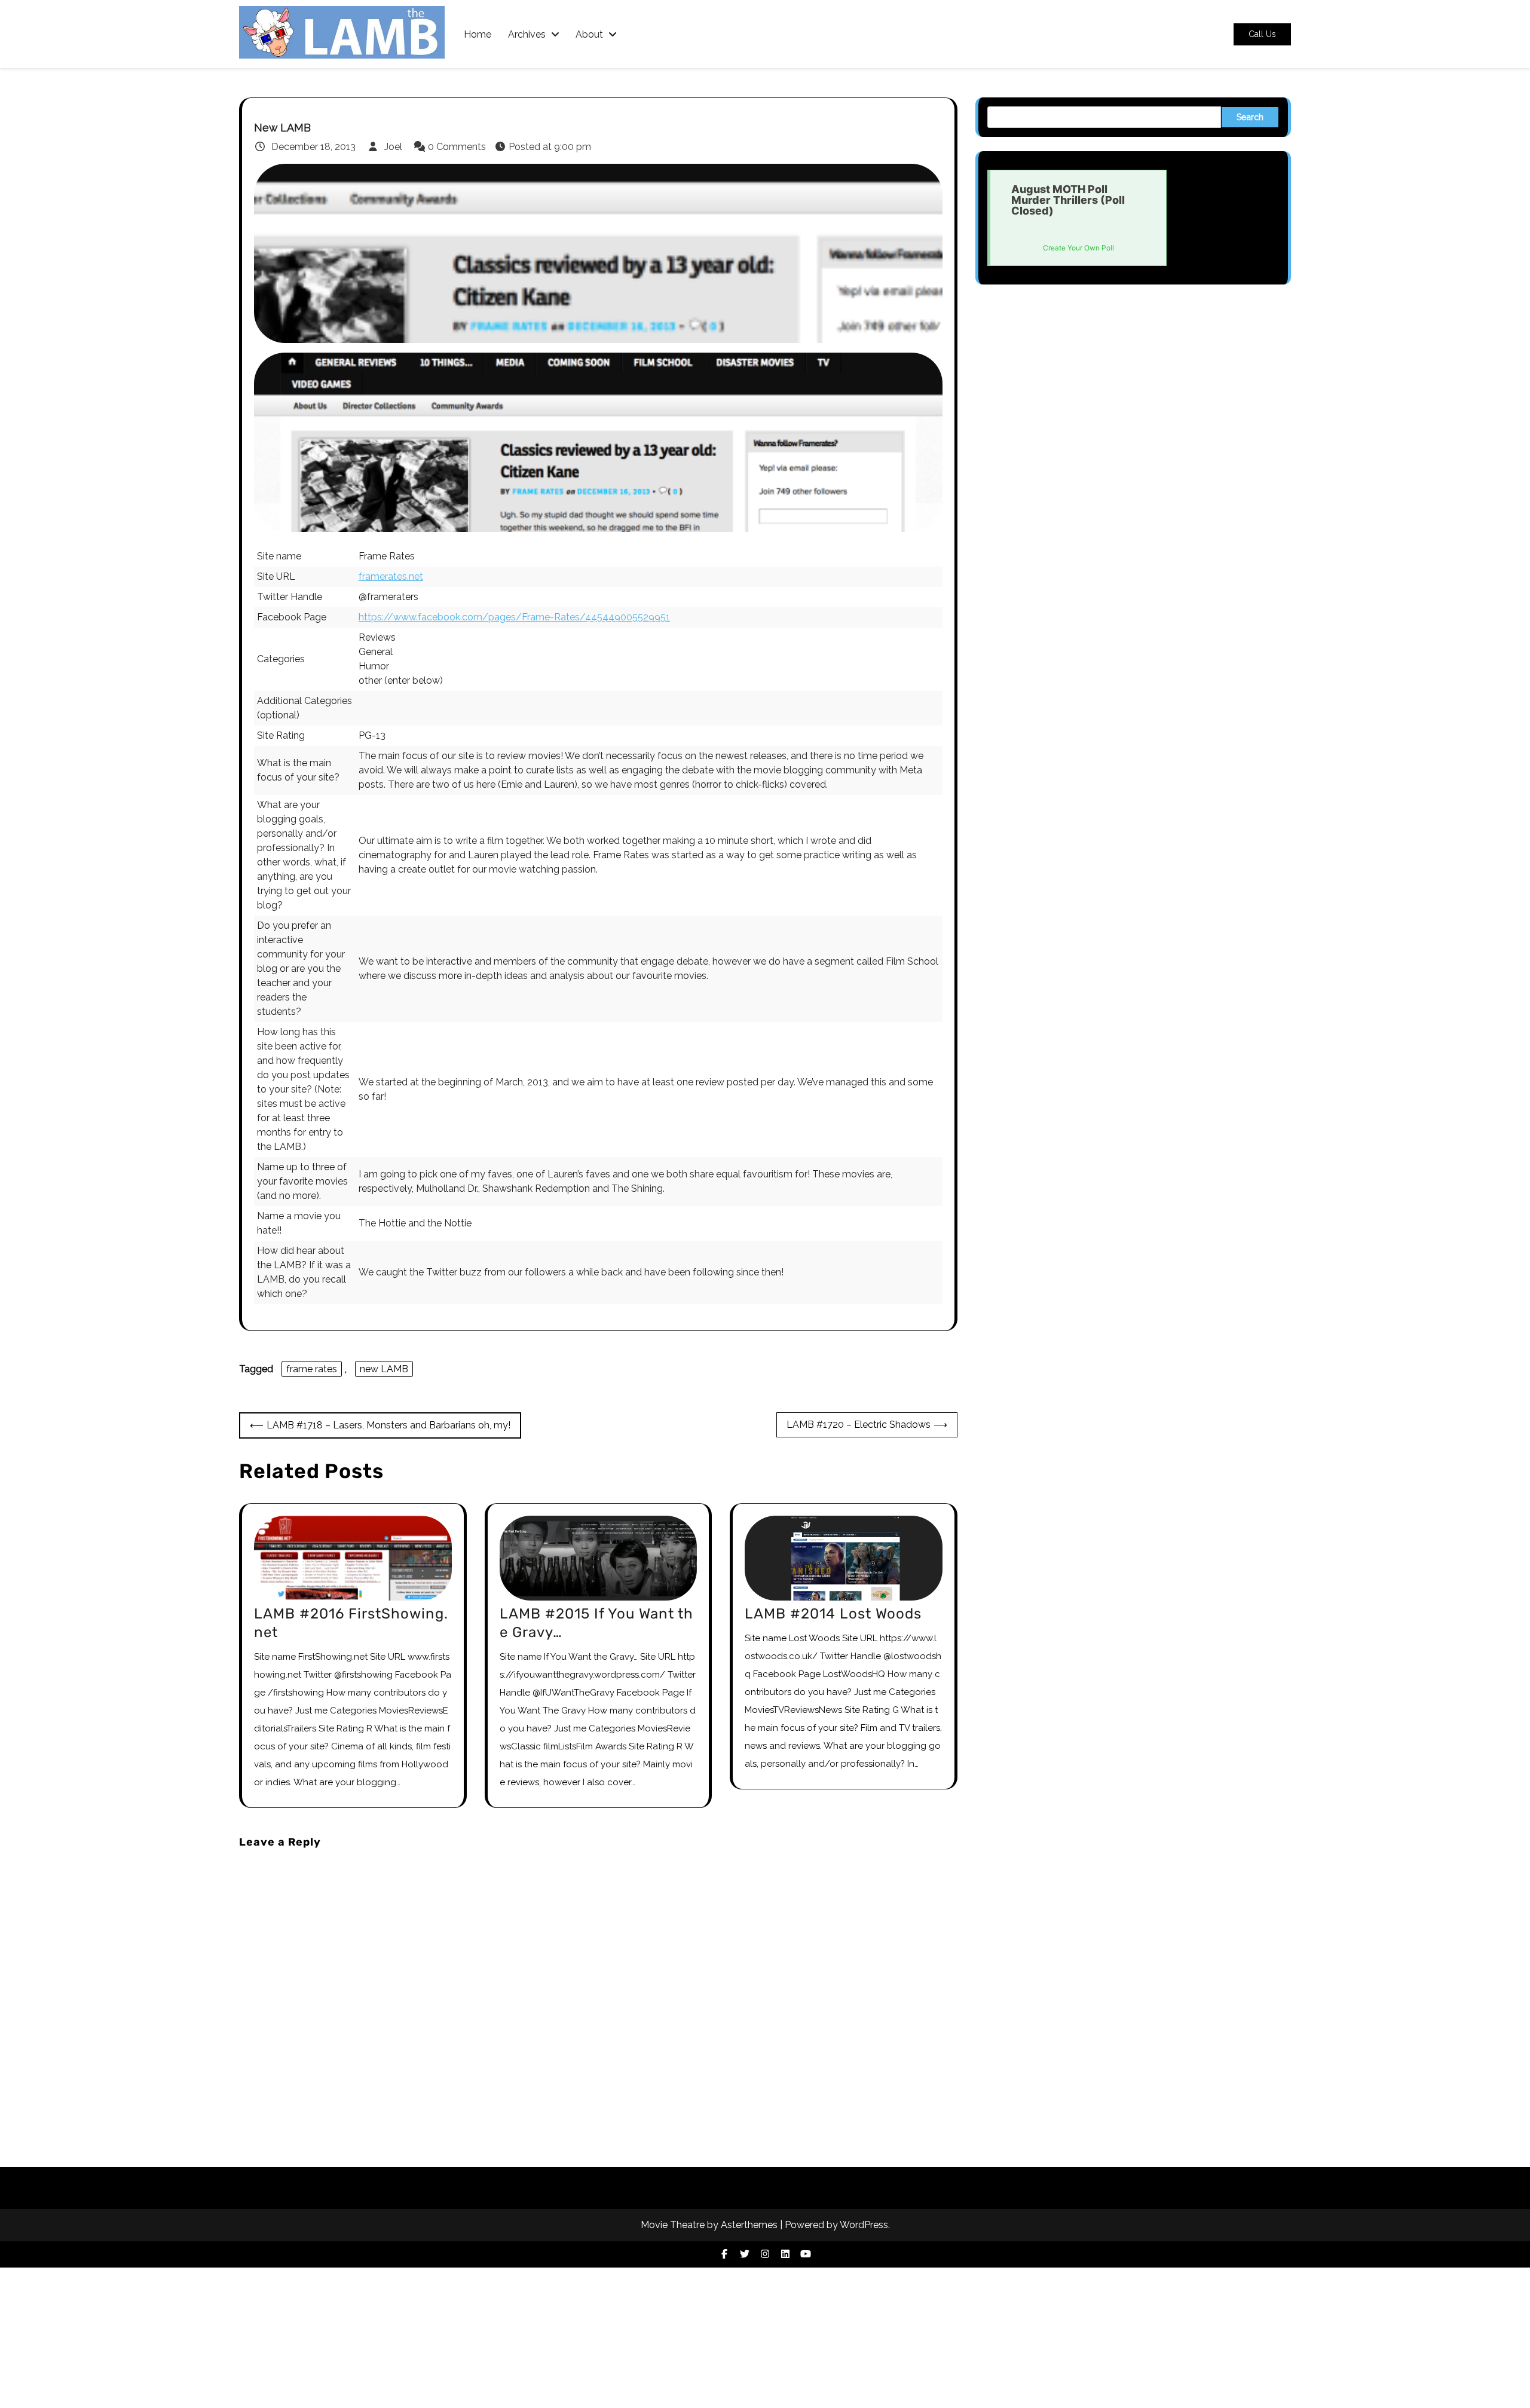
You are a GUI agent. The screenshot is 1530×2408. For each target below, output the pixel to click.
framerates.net (391, 576)
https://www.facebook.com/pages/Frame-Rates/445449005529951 (514, 617)
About (589, 34)
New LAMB (282, 128)
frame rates (312, 1369)
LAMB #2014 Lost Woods (833, 1614)
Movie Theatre (673, 2225)
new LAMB (384, 1369)
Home (478, 34)
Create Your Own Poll (1078, 248)
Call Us (1262, 34)
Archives (527, 34)
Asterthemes (749, 2225)
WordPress (864, 2225)
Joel (393, 147)
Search (1250, 117)
